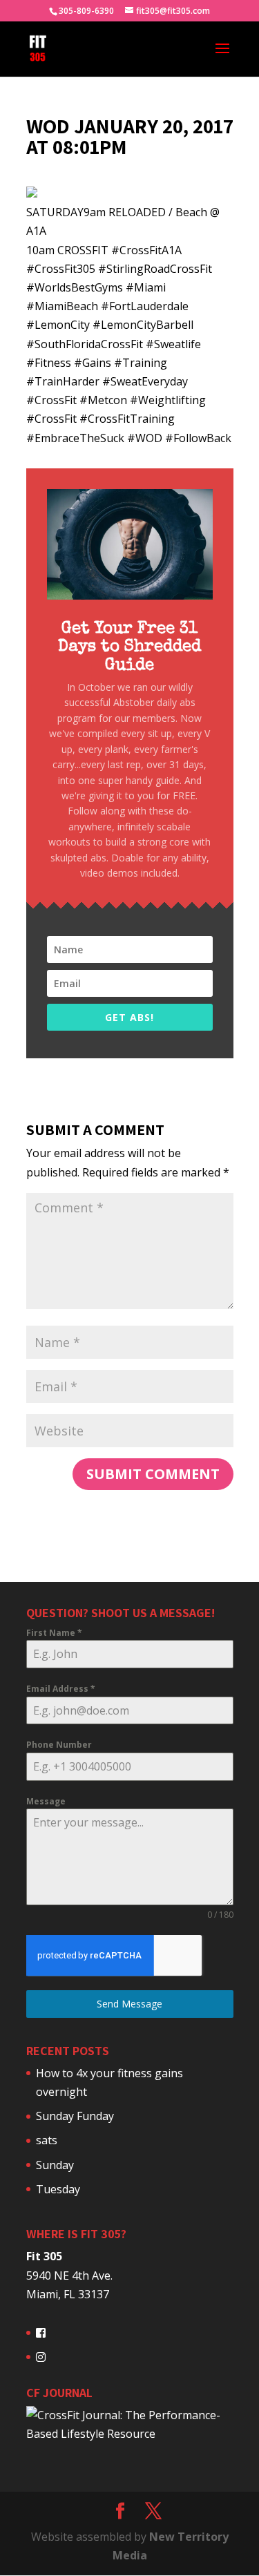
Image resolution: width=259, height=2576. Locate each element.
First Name (54, 1633)
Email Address (61, 1689)
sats (47, 2140)
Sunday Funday (75, 2116)
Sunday (55, 2165)
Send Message (129, 2004)
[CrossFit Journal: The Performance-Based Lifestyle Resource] (130, 2434)
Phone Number (59, 1745)
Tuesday (58, 2189)
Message (46, 1801)
